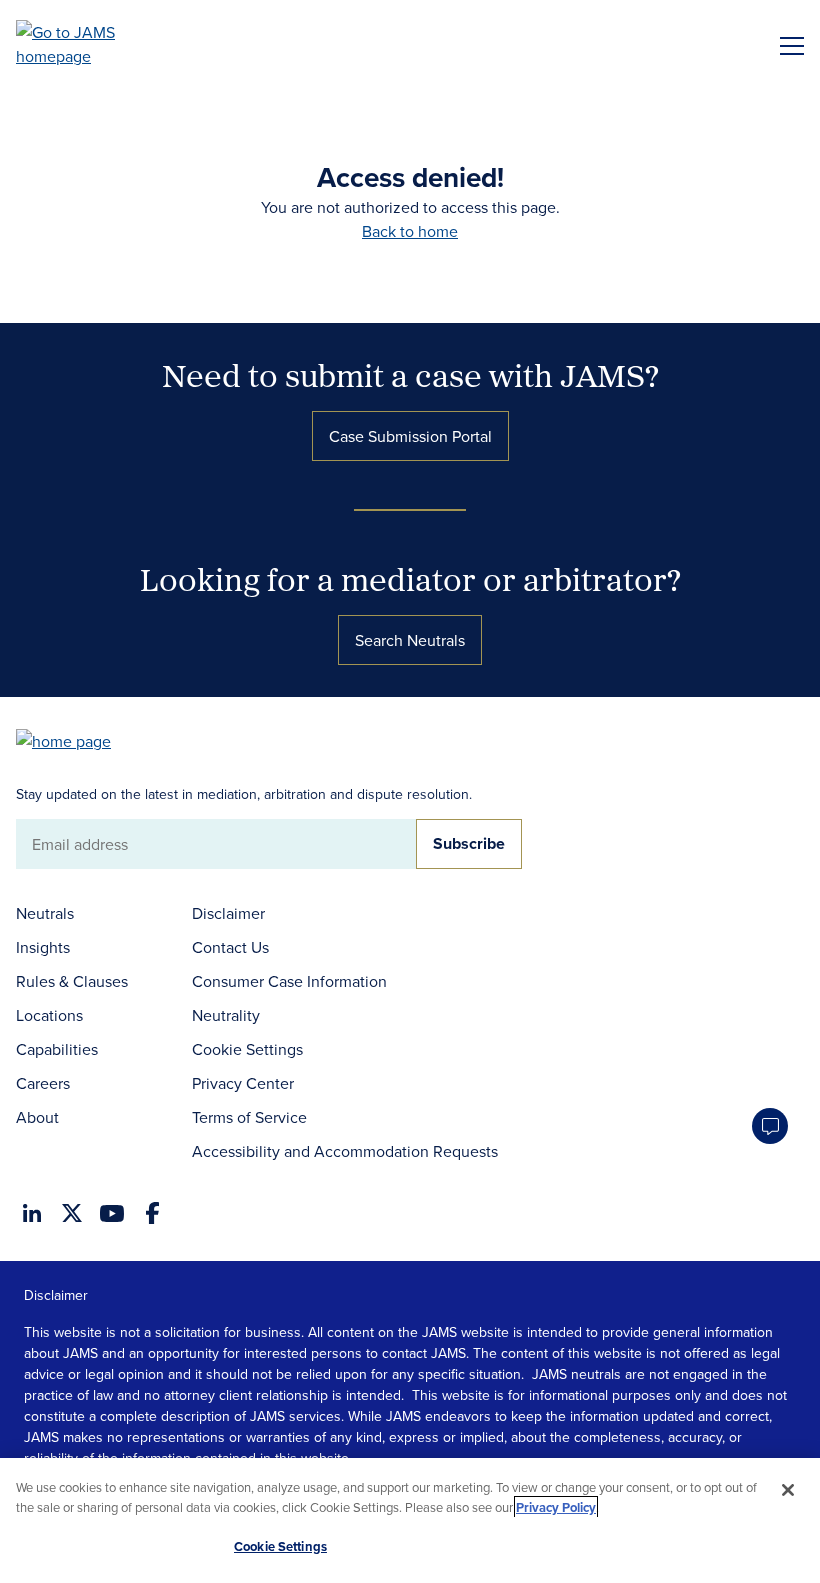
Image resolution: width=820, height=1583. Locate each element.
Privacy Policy (556, 1507)
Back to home (410, 231)
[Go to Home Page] (73, 739)
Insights (43, 947)
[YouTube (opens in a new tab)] (112, 1213)
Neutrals (45, 913)
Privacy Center (243, 1083)
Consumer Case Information (289, 981)
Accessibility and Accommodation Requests (345, 1151)
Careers (43, 1083)
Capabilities (57, 1049)
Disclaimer (228, 913)
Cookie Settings (247, 1049)
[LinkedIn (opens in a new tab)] (32, 1213)
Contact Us (230, 947)
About (37, 1117)
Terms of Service (249, 1117)
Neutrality (226, 1015)
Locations (49, 1015)
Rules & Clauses (72, 981)
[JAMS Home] (94, 44)
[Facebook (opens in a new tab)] (152, 1213)
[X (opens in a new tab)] (72, 1213)
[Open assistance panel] (770, 1126)
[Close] (788, 1490)
